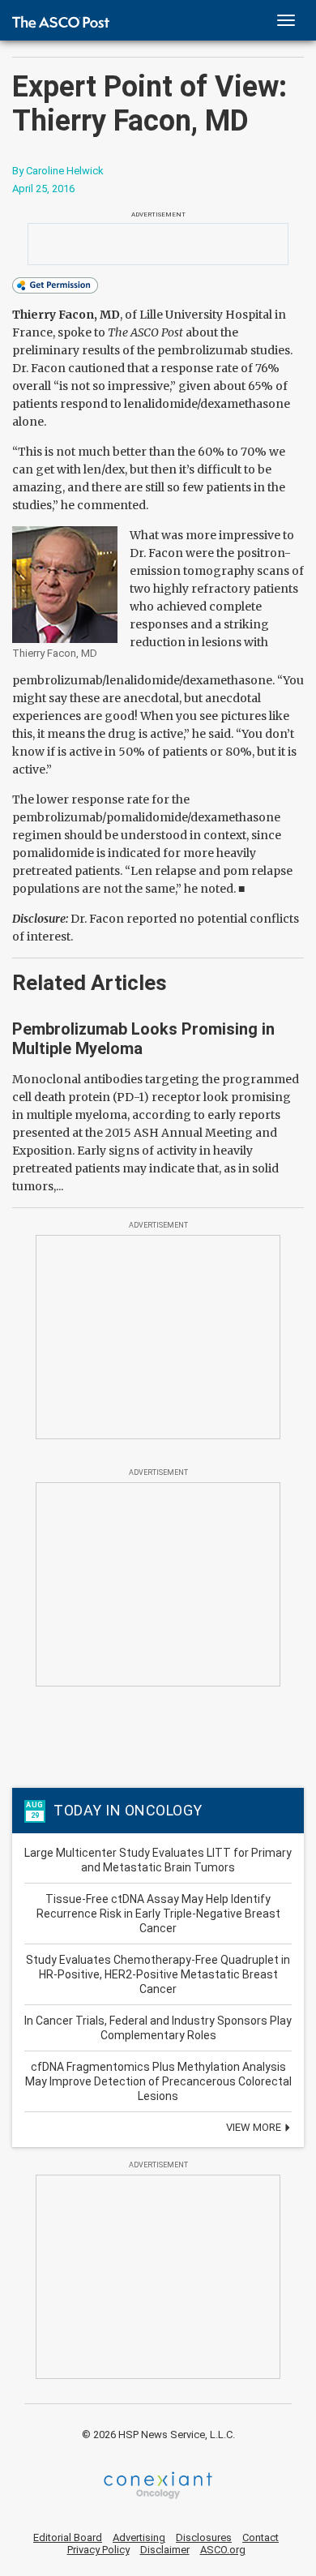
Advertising (139, 2537)
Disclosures (204, 2537)
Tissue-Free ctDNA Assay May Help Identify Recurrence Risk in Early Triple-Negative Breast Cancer (158, 1914)
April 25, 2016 (43, 189)
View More (255, 2127)
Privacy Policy (98, 2550)
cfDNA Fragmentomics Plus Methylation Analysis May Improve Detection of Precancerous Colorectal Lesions (158, 2081)
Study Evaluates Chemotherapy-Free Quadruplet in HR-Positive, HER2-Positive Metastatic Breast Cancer (158, 1974)
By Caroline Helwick (58, 171)
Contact (260, 2537)
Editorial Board (68, 2537)
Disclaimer (165, 2550)
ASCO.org (223, 2550)
